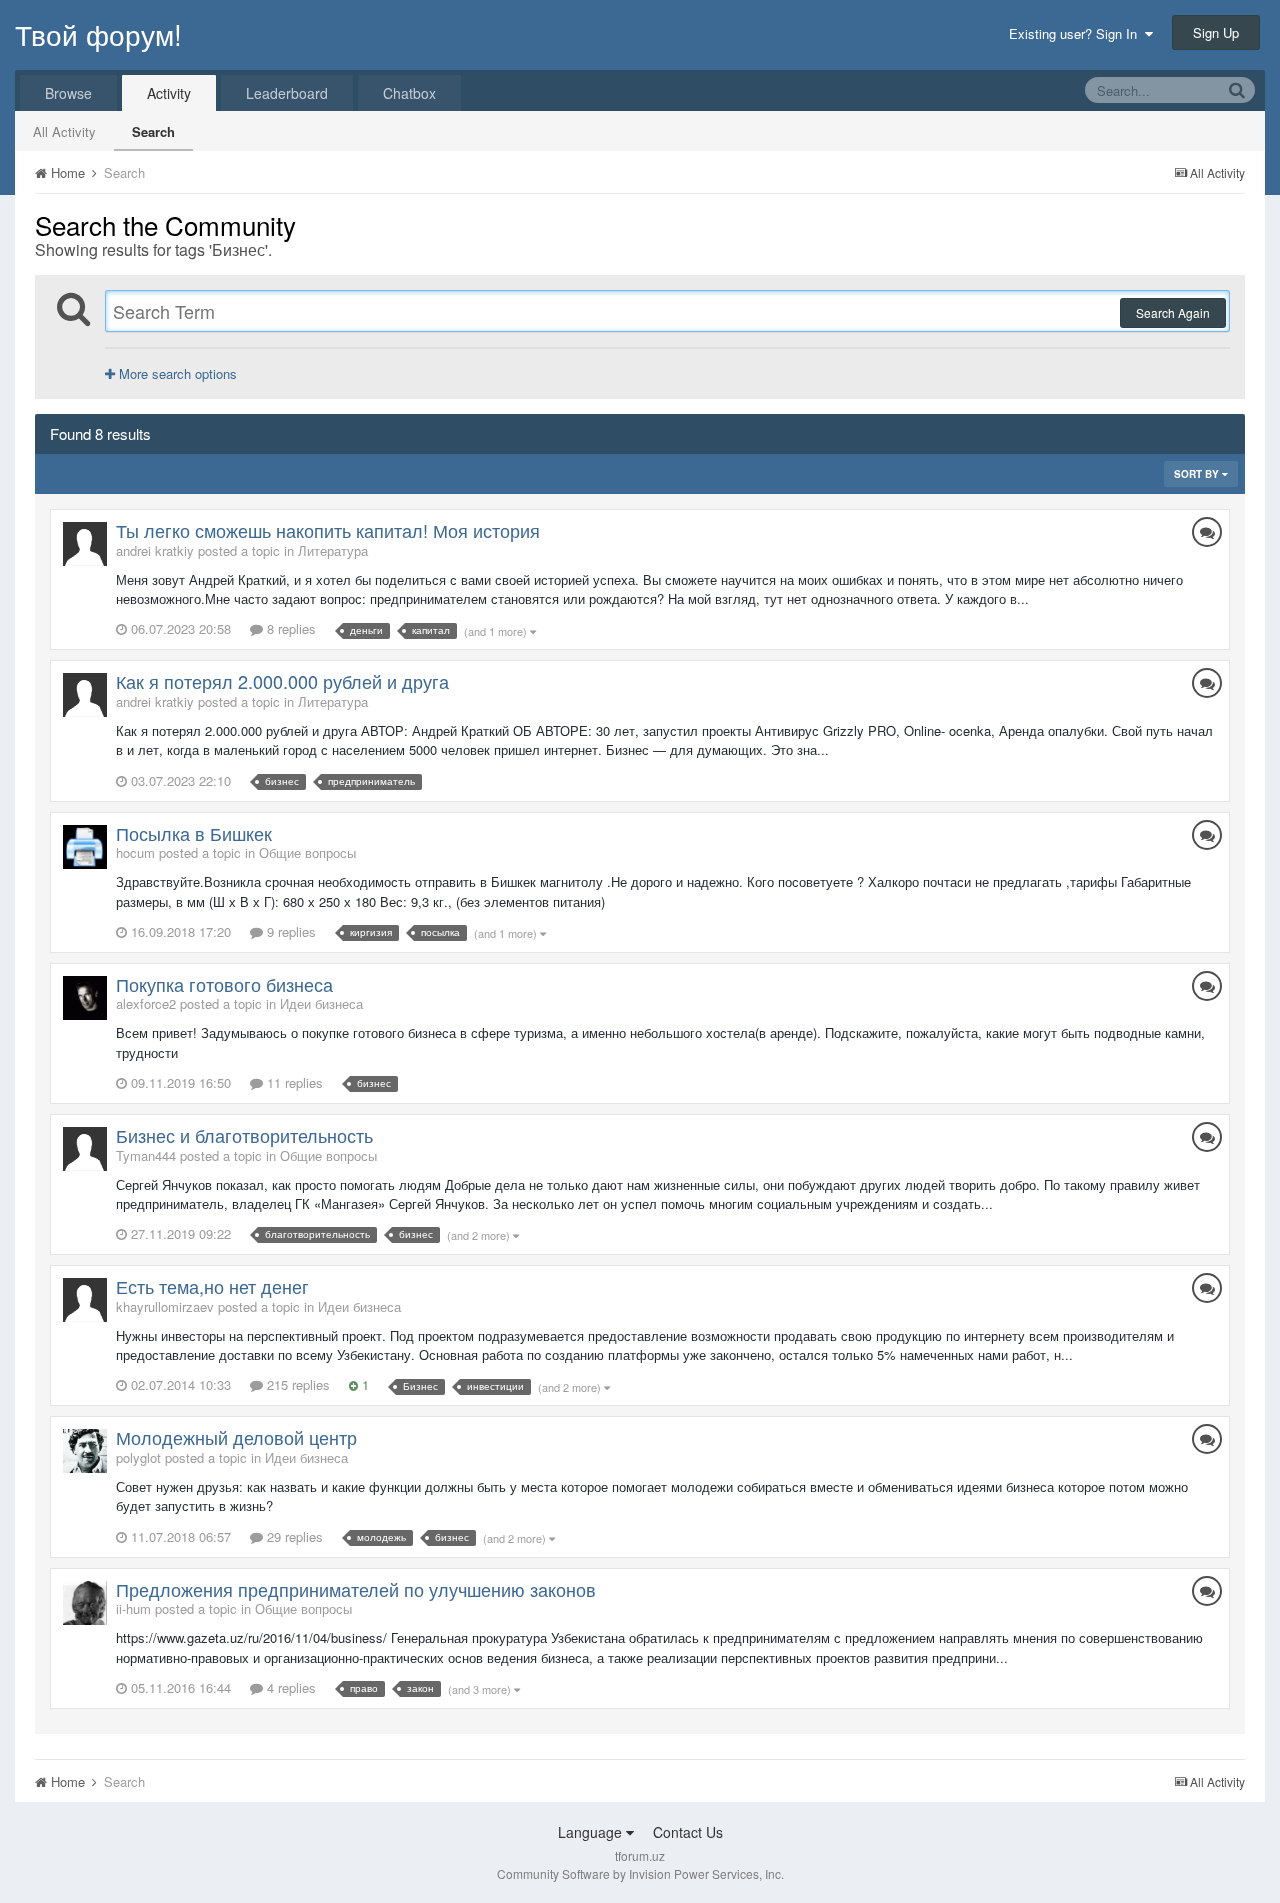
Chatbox (409, 93)
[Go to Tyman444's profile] (85, 1149)
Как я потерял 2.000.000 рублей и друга (282, 681)
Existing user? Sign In (1077, 33)
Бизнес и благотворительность (244, 1135)
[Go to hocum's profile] (85, 847)
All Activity (64, 131)
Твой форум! (98, 34)
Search (153, 131)
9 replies (289, 931)
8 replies (289, 628)
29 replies (293, 1536)
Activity (169, 93)
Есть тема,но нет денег (212, 1286)
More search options (176, 373)
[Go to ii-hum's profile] (85, 1603)
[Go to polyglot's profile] (85, 1451)
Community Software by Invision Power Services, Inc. (640, 1873)
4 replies (289, 1687)
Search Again (1173, 312)
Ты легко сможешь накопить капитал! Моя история (328, 530)
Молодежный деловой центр (236, 1437)
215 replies (296, 1384)
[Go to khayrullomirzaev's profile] (85, 1300)
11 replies (293, 1082)
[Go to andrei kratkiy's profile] (85, 544)
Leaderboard (287, 93)
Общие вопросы (307, 852)
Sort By (1198, 474)
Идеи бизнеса (321, 1003)
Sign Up (1216, 32)
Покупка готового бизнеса (224, 984)
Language (592, 1832)
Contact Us (688, 1832)
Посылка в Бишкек (194, 833)
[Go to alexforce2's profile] (85, 998)
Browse (68, 93)
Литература (333, 550)
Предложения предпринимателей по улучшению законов (356, 1589)
